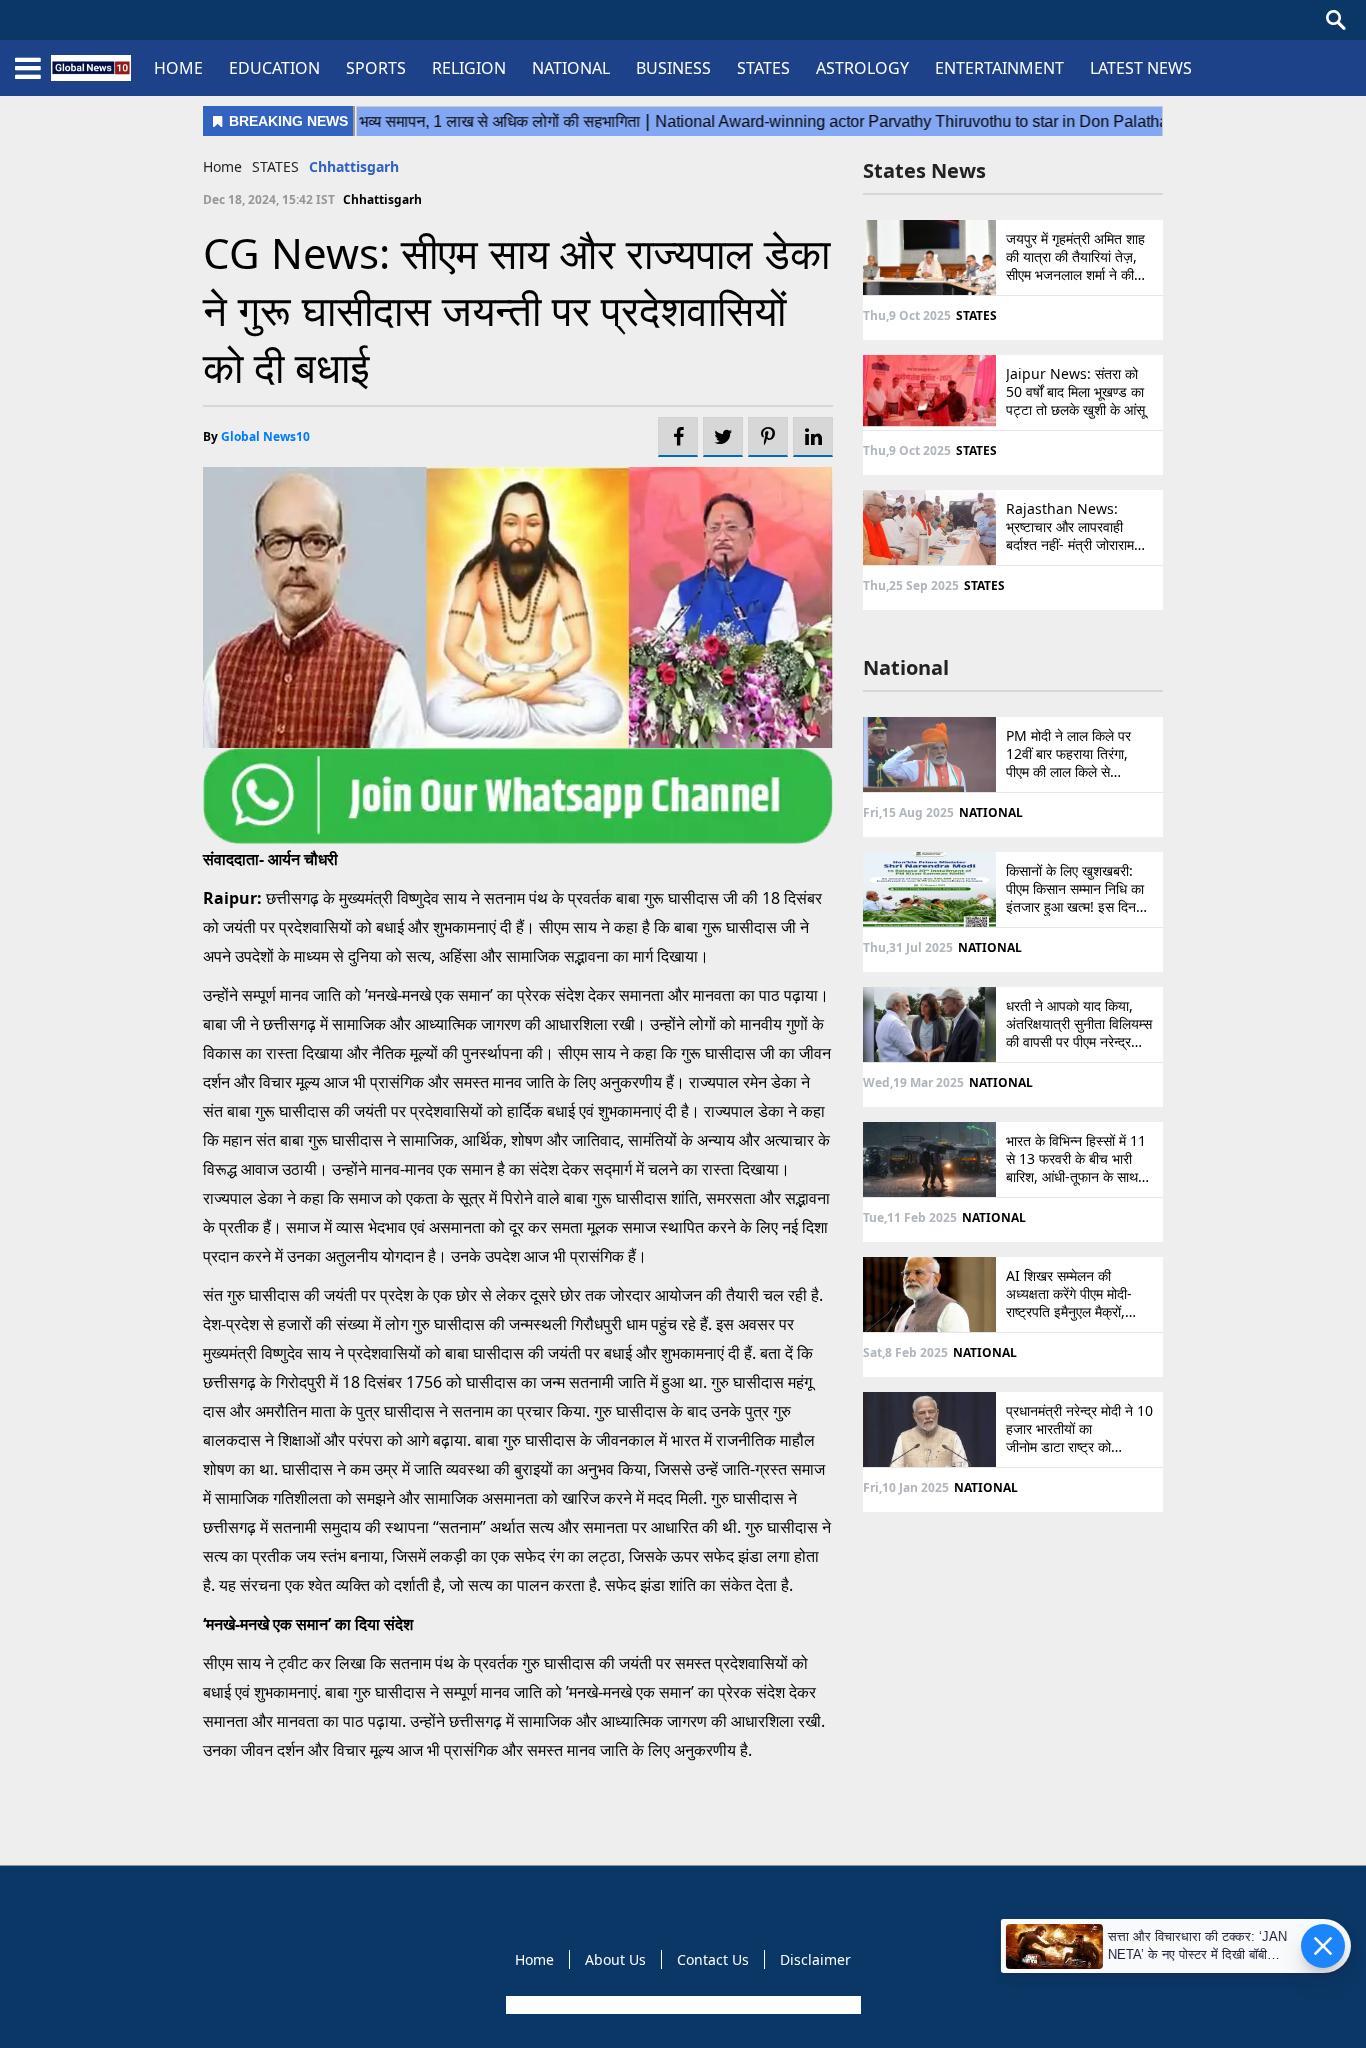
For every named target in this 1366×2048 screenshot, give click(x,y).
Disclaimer (815, 1959)
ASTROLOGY (862, 68)
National (906, 667)
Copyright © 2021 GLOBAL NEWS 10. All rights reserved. (681, 2005)
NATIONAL (571, 68)
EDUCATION (274, 68)
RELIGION (469, 68)
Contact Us (713, 1959)
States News (924, 170)
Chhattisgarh (354, 166)
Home (222, 166)
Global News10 (265, 436)
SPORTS (376, 68)
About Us (615, 1959)
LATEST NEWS (1141, 68)
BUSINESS (673, 68)
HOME (178, 68)
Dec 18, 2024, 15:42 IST (269, 199)
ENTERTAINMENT (999, 68)
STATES (763, 68)
